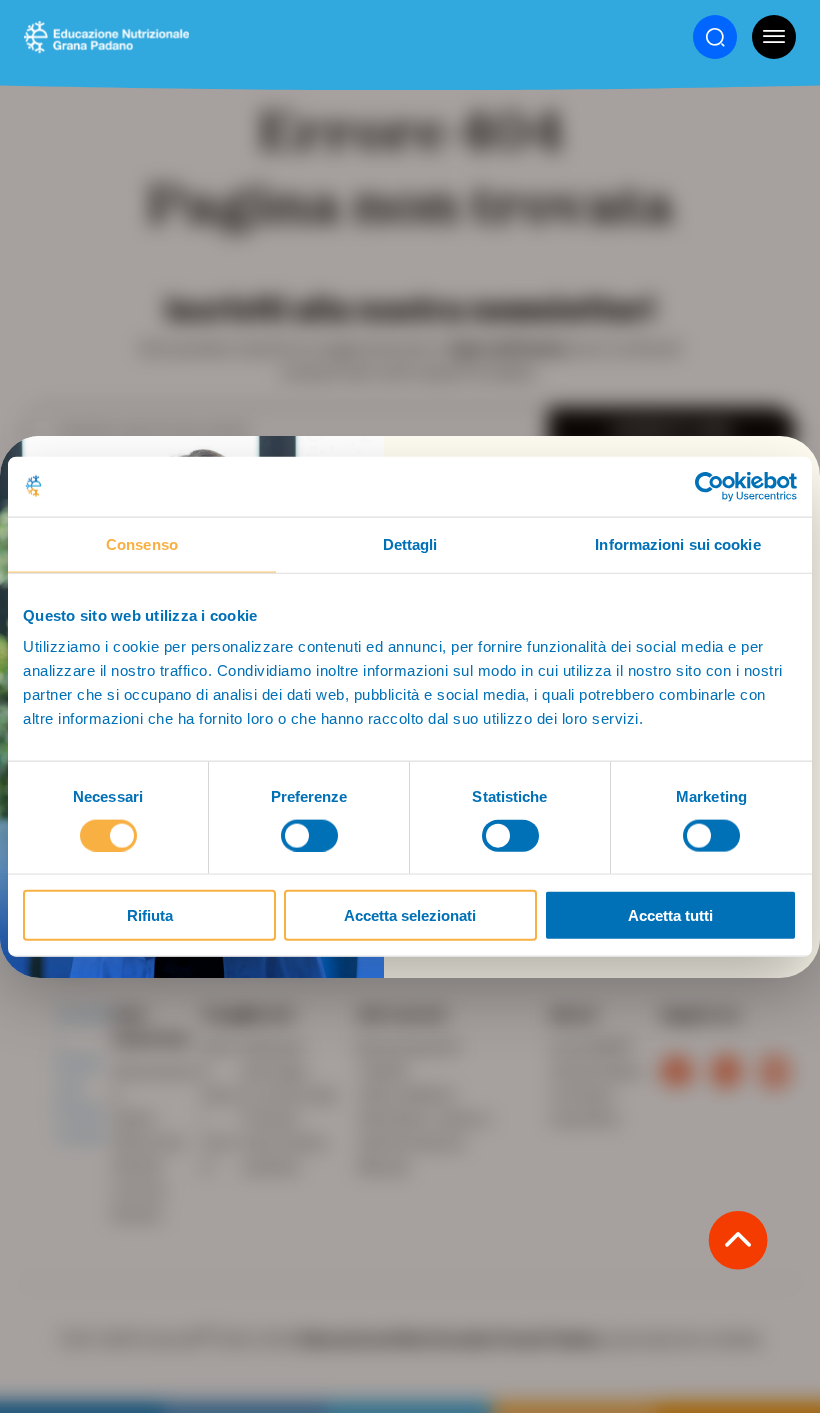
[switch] (309, 835)
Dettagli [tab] (410, 543)
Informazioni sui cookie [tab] (677, 543)
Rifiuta (150, 915)
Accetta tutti (670, 915)
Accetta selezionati (410, 915)
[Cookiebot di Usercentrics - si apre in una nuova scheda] (709, 486)
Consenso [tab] (142, 543)
